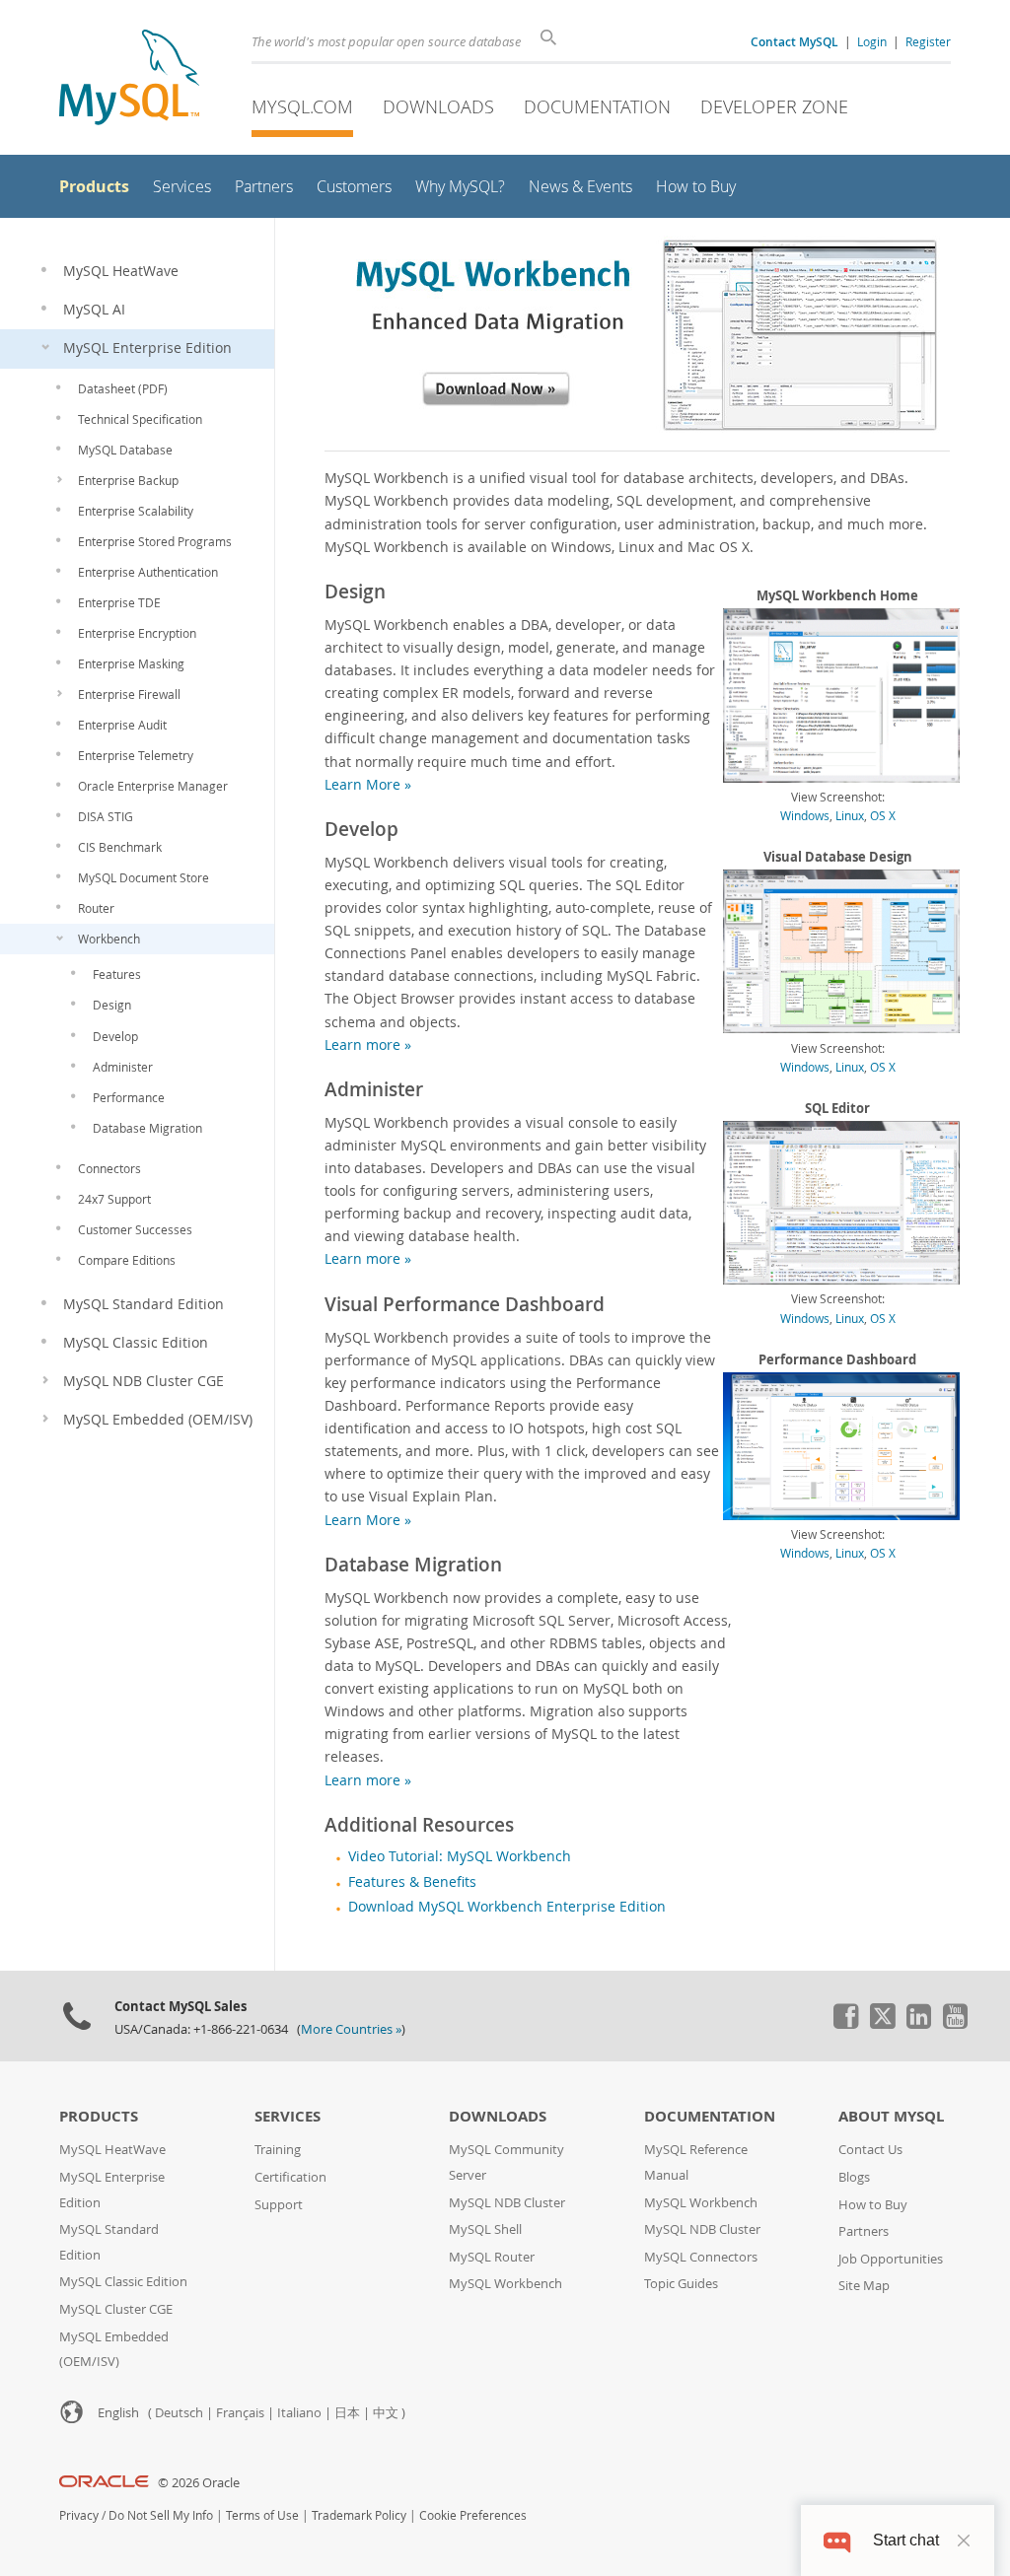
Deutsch (179, 2413)
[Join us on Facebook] (845, 2024)
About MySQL (891, 2116)
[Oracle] (104, 2483)
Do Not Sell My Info (161, 2515)
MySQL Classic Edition (123, 2282)
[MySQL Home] (129, 79)
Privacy (79, 2515)
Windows (805, 815)
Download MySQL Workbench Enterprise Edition (507, 1907)
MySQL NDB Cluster (507, 2203)
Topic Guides (681, 2284)
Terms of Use (262, 2515)
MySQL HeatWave (112, 2150)
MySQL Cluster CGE (116, 2309)
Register (928, 41)
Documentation (597, 106)
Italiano (299, 2413)
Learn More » (368, 784)
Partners (864, 2231)
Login (872, 41)
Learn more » (368, 1044)
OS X (883, 815)
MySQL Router (492, 2257)
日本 (347, 2413)
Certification (290, 2177)
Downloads (438, 106)
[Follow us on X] (882, 2024)
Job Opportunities (891, 2259)
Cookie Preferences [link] (473, 2515)
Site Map (864, 2286)
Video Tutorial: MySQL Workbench (460, 1856)
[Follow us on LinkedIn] (918, 2024)
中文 (386, 2413)
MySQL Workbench (505, 2284)
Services (288, 2116)
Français (240, 2413)
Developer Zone (774, 106)
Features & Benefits (412, 1882)
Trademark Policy (359, 2515)
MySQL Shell (485, 2229)
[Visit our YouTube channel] (955, 2024)
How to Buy (873, 2205)
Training (278, 2150)
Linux (850, 815)
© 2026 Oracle (199, 2483)
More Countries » (351, 2029)
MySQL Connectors (701, 2257)
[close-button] (964, 2541)
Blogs (854, 2177)
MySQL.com (302, 106)
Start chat (906, 2540)
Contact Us (870, 2150)
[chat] (837, 2540)
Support (279, 2205)
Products (99, 2116)
